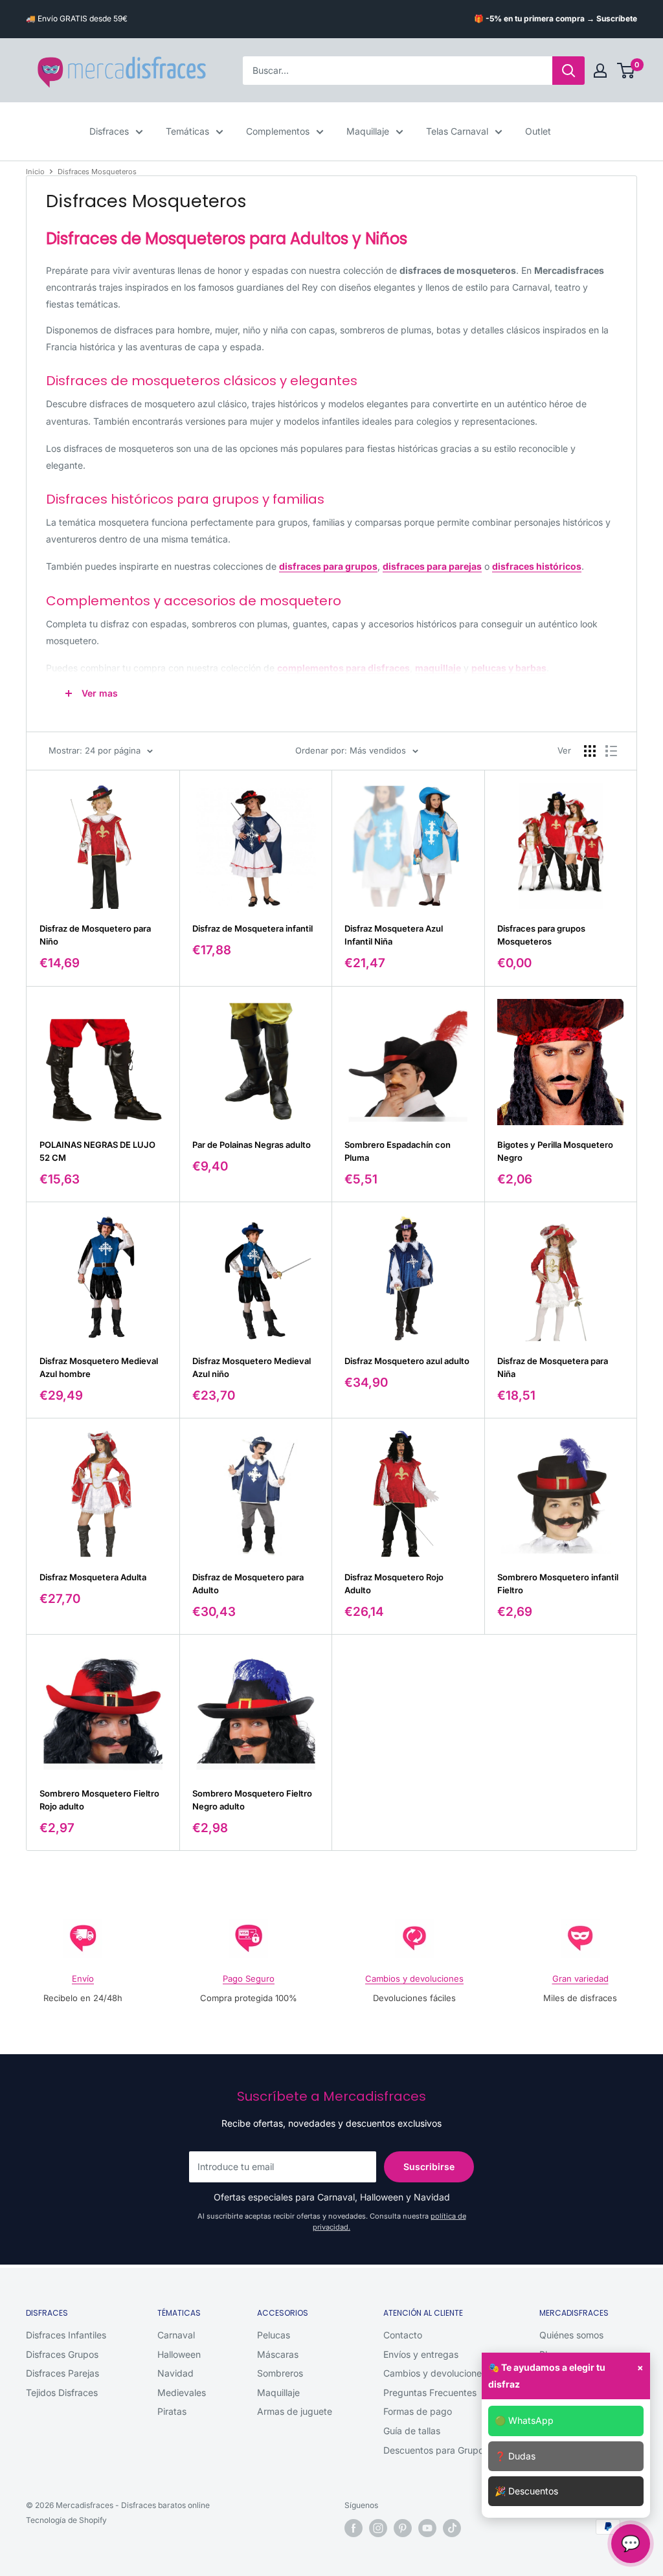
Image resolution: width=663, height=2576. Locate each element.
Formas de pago (418, 2411)
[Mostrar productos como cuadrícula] (590, 751)
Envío (83, 1978)
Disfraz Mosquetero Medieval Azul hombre (99, 1367)
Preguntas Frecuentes (430, 2392)
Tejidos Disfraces (62, 2392)
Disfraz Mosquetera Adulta (93, 1577)
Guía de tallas (412, 2431)
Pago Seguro (249, 1978)
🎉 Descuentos (526, 2491)
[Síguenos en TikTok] (452, 2528)
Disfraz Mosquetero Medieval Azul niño (252, 1367)
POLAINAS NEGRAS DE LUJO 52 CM (97, 1151)
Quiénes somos (571, 2335)
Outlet (538, 131)
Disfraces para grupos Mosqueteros (541, 935)
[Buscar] (568, 71)
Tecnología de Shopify (66, 2520)
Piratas (172, 2411)
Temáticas (187, 131)
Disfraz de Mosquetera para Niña (553, 1367)
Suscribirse (429, 2167)
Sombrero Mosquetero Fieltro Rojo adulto (99, 1800)
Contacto (403, 2335)
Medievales (182, 2392)
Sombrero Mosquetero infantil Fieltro (558, 1584)
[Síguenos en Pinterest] (403, 2528)
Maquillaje (368, 131)
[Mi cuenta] (600, 71)
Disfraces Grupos (62, 2354)
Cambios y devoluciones (414, 1978)
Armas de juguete (295, 2411)
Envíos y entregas (421, 2354)
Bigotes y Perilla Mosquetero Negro (555, 1151)
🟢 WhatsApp (524, 2420)
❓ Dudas (515, 2456)
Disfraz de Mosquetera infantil (253, 928)
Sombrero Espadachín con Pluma (398, 1151)
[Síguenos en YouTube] (427, 2528)
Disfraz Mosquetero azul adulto (407, 1361)
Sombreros (280, 2373)
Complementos (278, 131)
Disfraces (109, 131)
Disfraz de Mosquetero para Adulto (248, 1584)
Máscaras (278, 2354)
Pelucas (274, 2335)
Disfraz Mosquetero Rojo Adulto (394, 1584)
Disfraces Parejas (62, 2373)
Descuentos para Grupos (436, 2450)
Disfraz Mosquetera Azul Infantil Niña (394, 935)
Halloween (179, 2354)
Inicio (35, 172)
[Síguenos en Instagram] (378, 2528)
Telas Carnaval (457, 131)
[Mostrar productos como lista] (611, 751)
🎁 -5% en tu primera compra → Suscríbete (556, 18)
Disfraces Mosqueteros (97, 172)
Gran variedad (580, 1978)
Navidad (175, 2373)
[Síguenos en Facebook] (354, 2528)
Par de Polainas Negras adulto (252, 1145)
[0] (626, 71)
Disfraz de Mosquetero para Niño (95, 935)
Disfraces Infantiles (66, 2335)
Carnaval (176, 2335)
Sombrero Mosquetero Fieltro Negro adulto (252, 1800)
